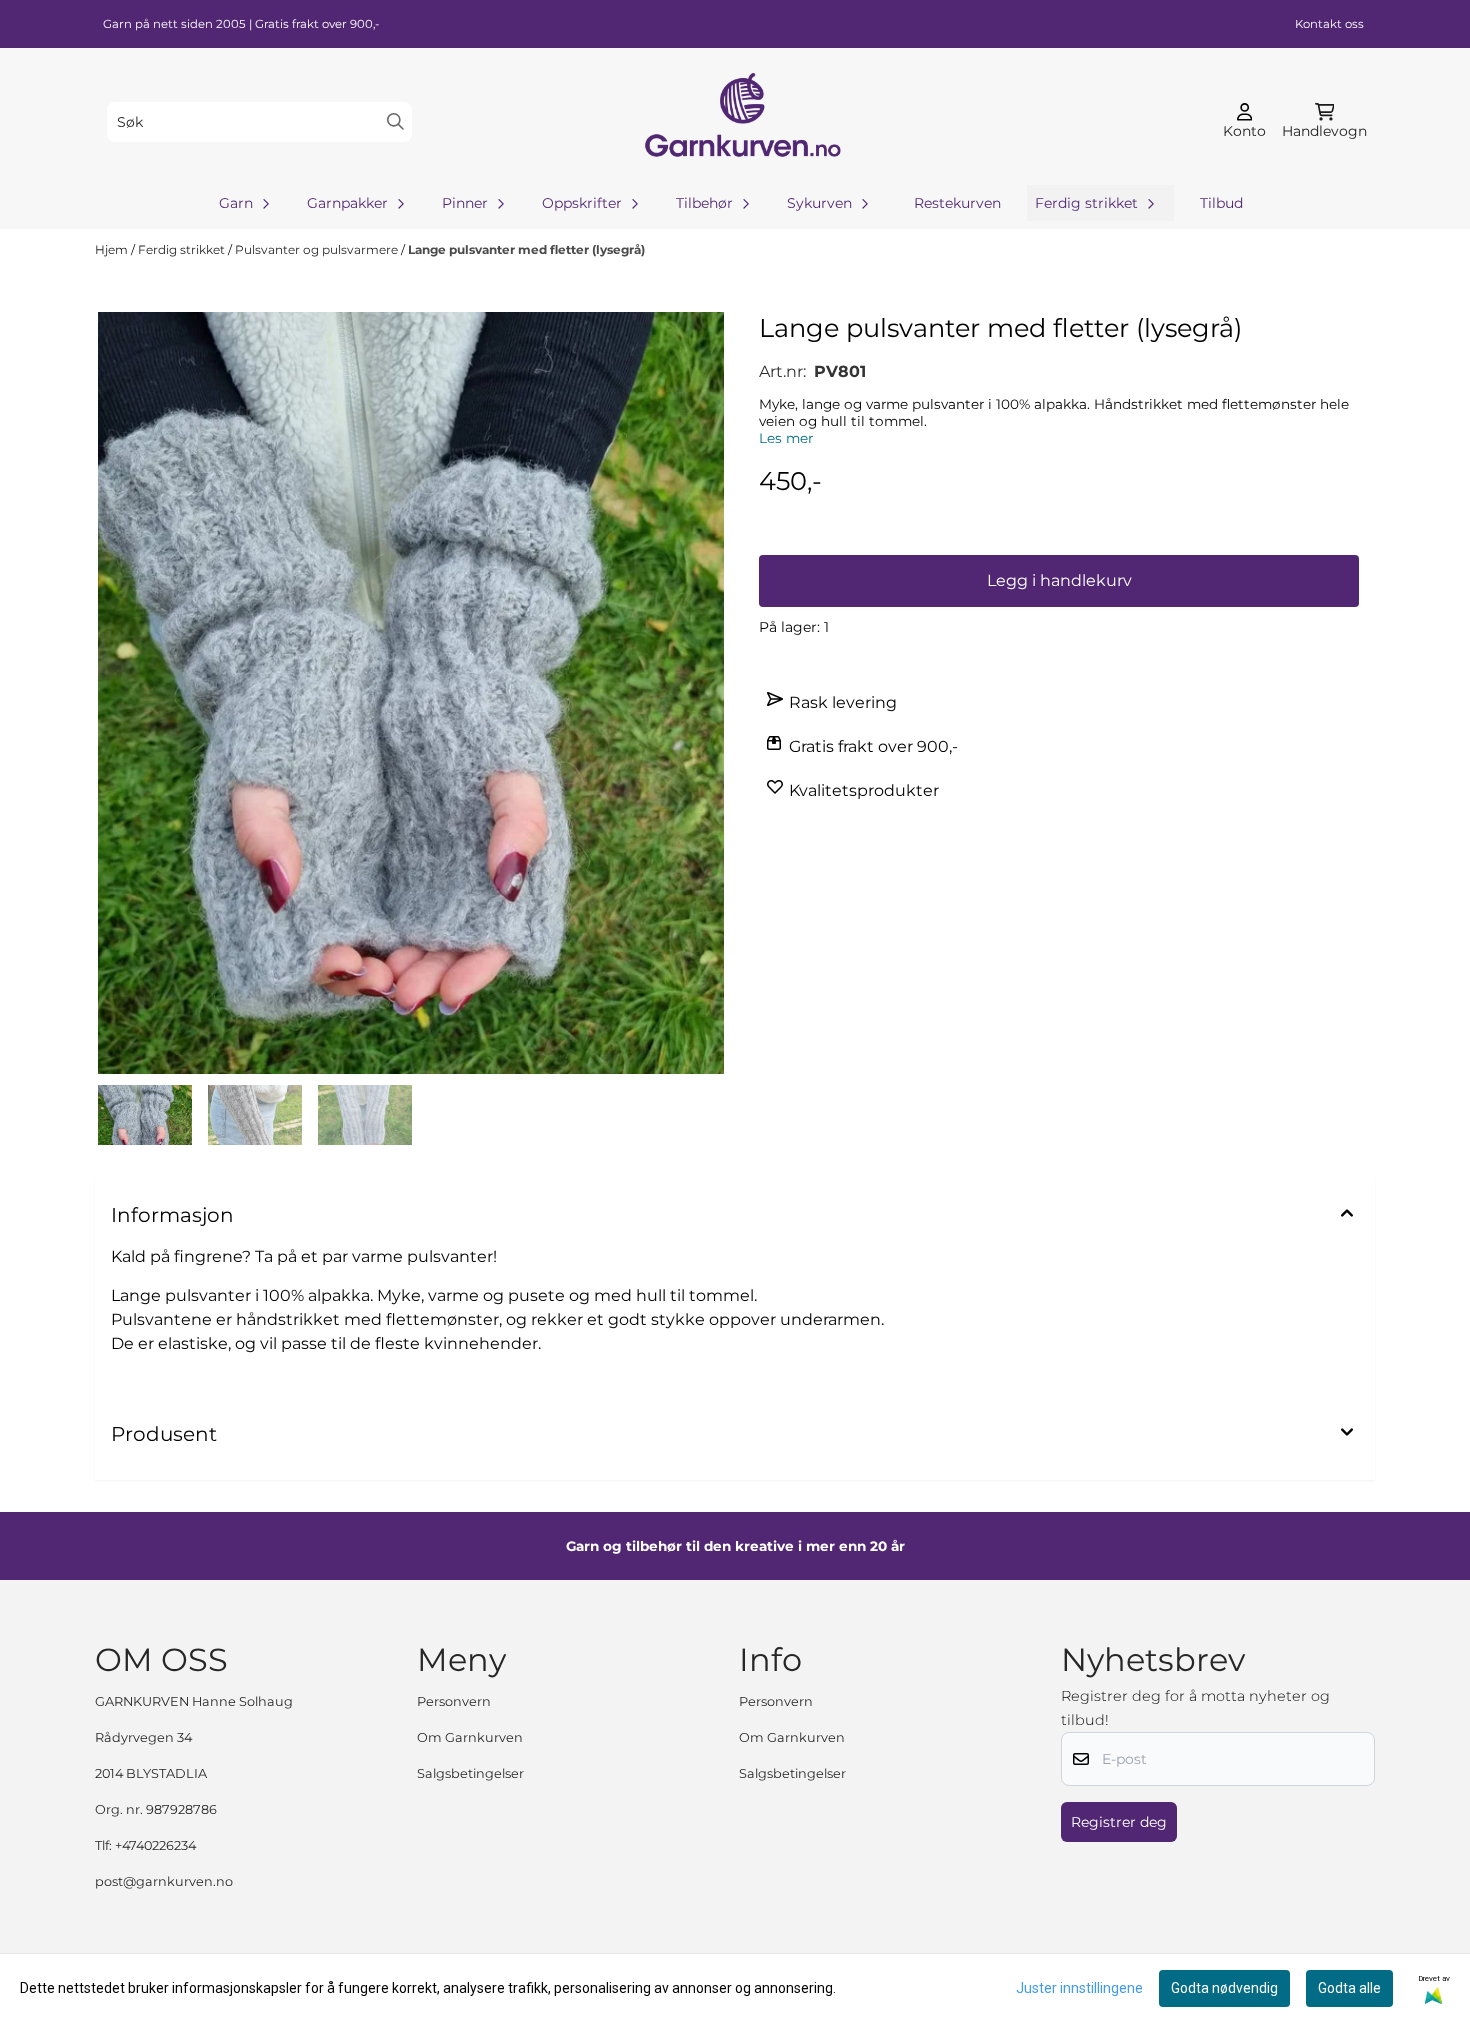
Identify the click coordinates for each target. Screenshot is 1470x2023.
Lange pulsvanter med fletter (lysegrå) (526, 249)
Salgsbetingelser (470, 1773)
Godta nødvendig (1224, 1988)
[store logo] (741, 121)
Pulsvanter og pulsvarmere (318, 249)
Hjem (113, 249)
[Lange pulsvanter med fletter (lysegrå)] (411, 692)
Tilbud (1221, 203)
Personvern (454, 1701)
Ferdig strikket (183, 249)
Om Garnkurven (470, 1737)
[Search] (395, 121)
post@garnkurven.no (164, 1881)
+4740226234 (155, 1845)
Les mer (786, 438)
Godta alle (1349, 1988)
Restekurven (957, 203)
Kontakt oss (1329, 24)
